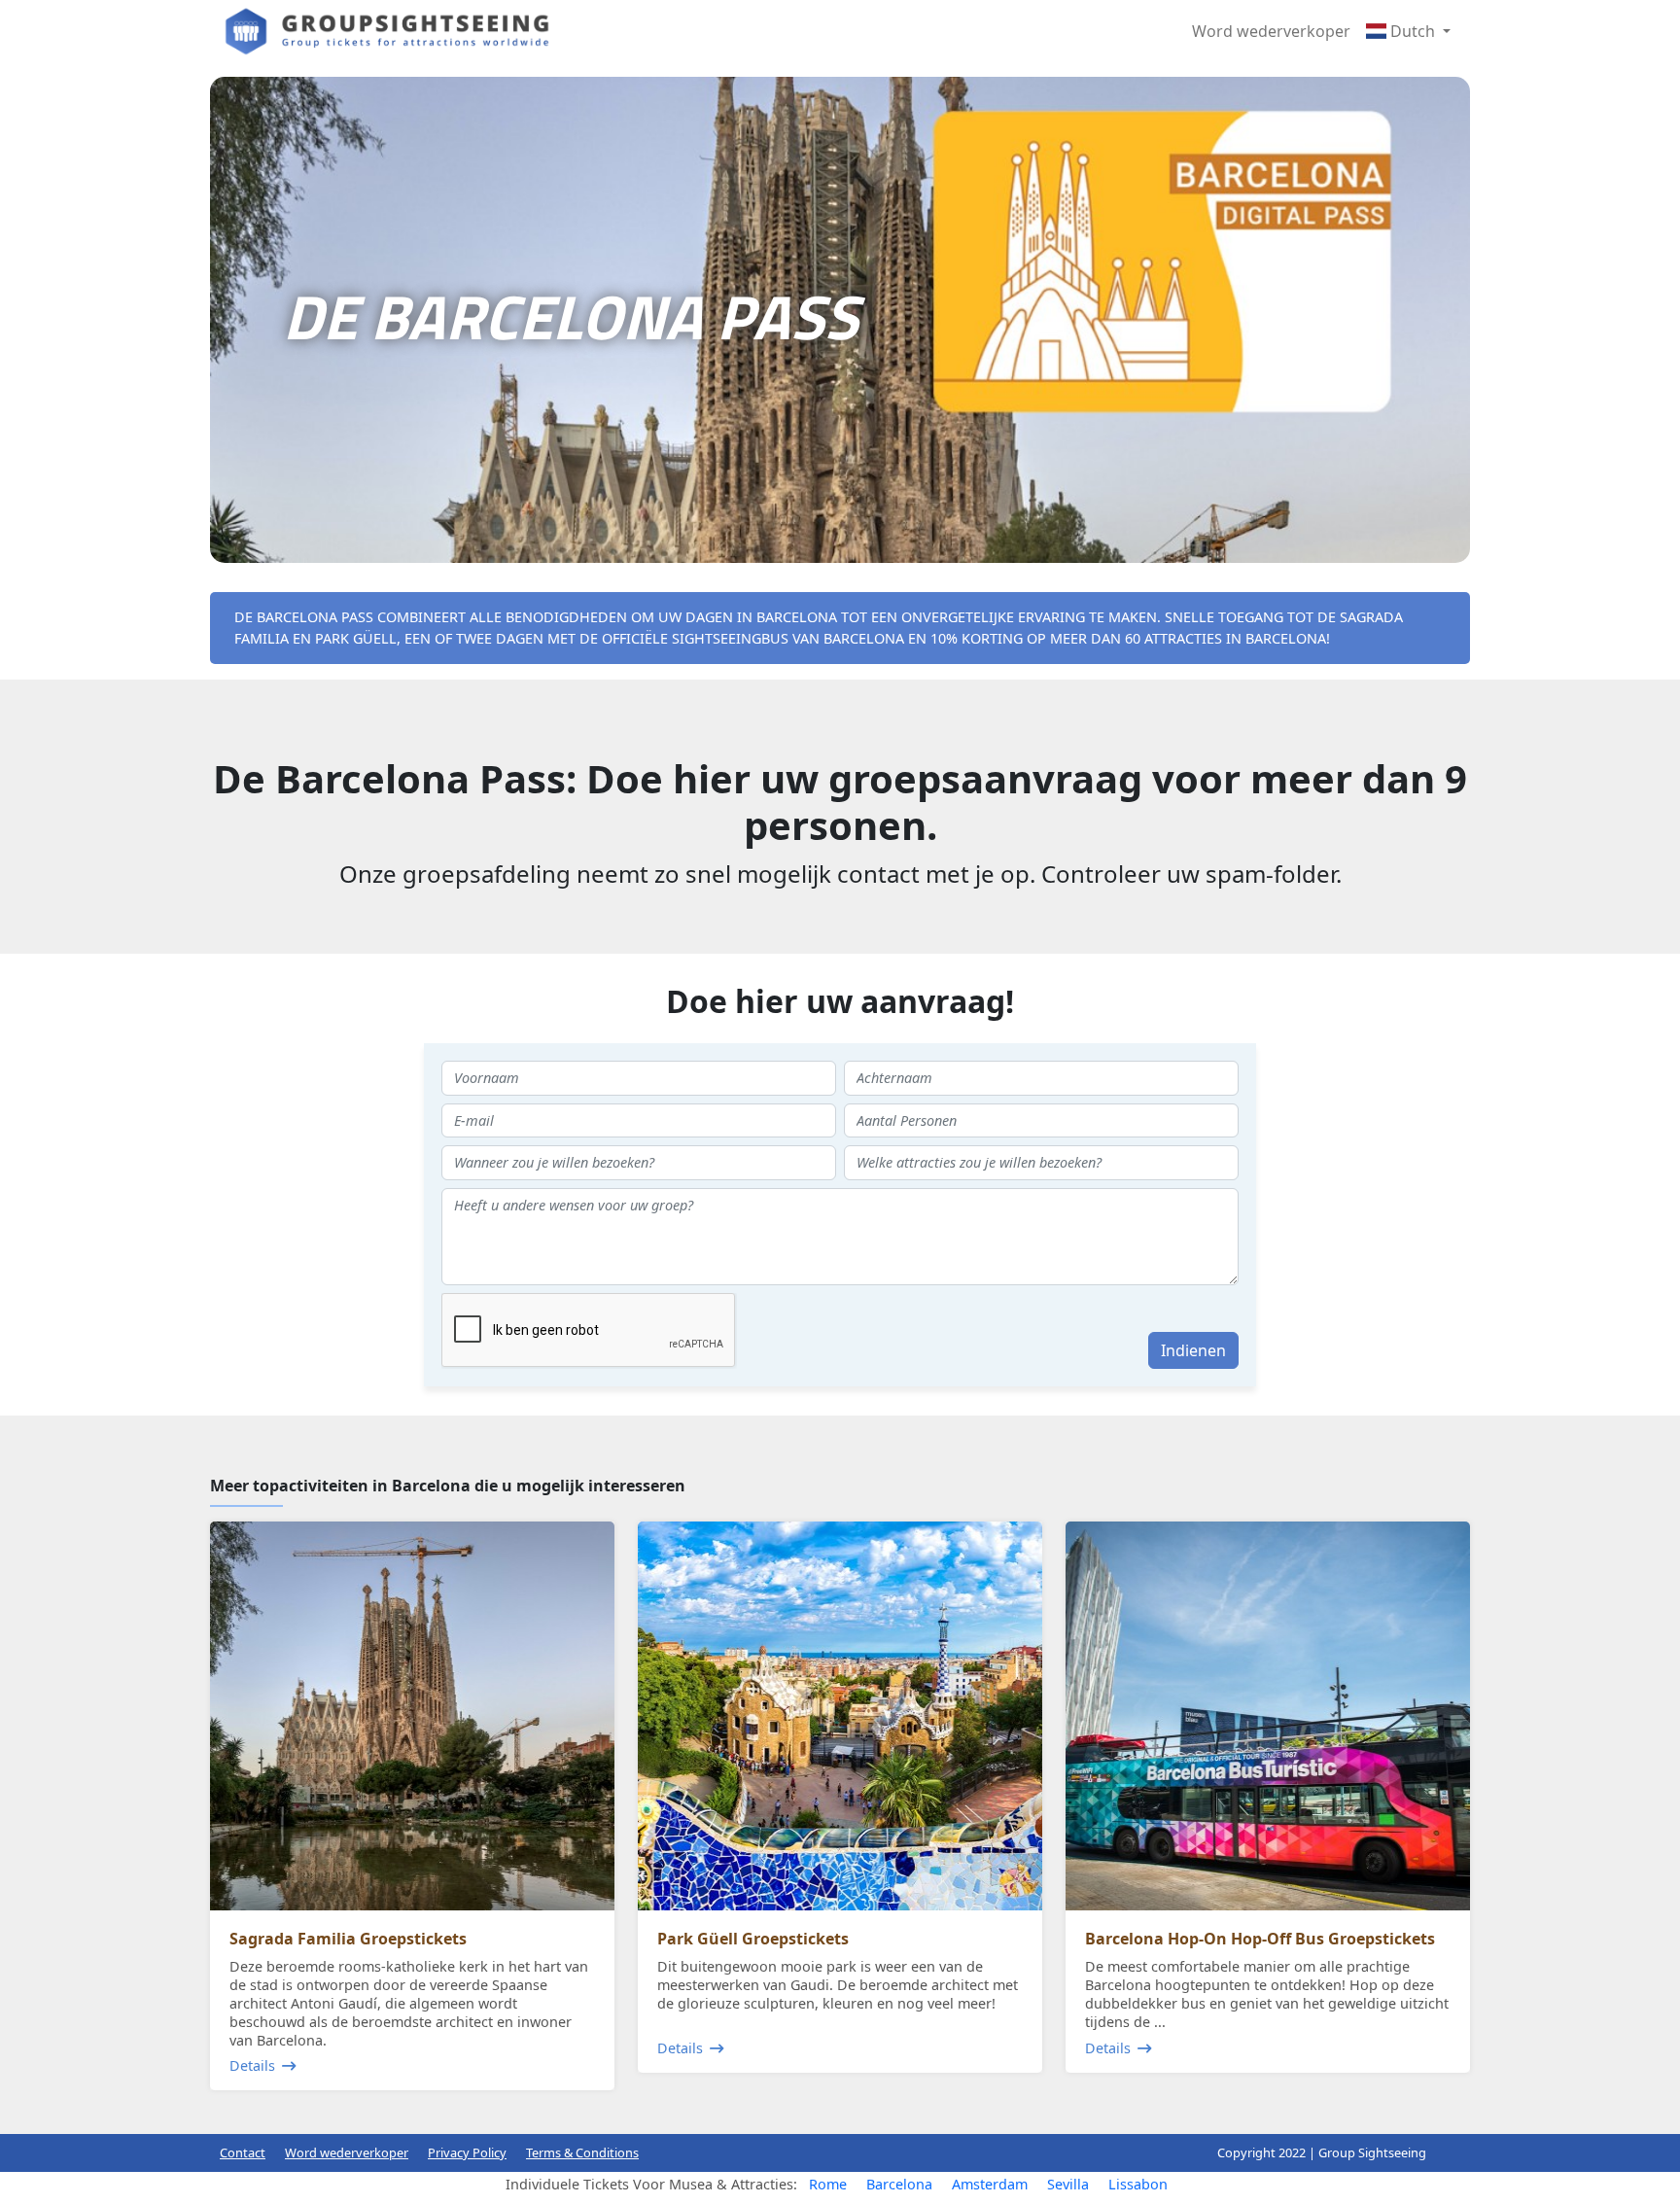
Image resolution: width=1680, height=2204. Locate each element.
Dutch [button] (1413, 31)
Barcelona (899, 2184)
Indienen (1193, 1350)
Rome (828, 2184)
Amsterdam (990, 2184)
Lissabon (1138, 2184)
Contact (243, 2152)
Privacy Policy (467, 2152)
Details (252, 2065)
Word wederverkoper (1271, 31)
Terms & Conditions (582, 2152)
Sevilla (1068, 2184)
